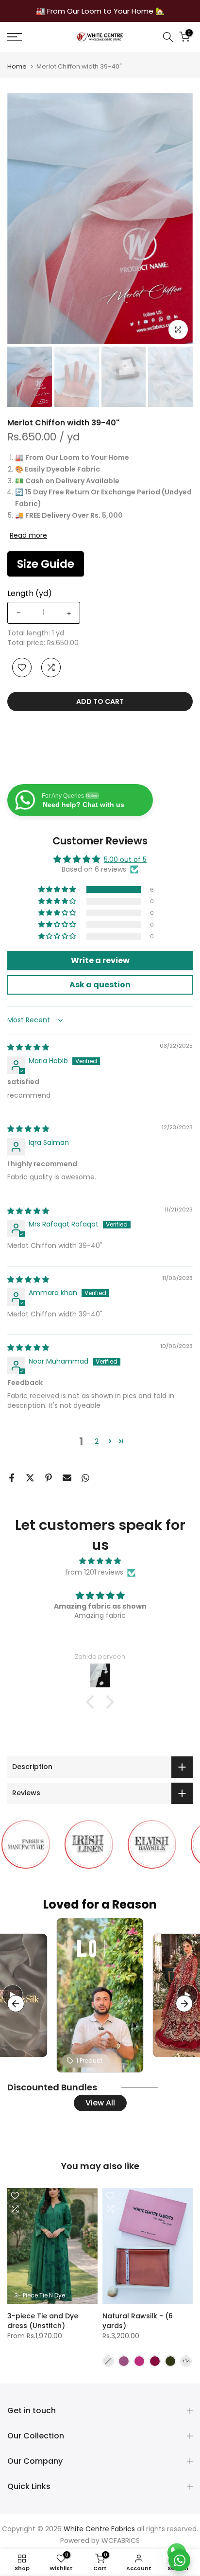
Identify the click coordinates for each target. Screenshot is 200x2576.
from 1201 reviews (94, 1572)
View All (100, 2103)
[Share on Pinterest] (49, 1478)
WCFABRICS (121, 2541)
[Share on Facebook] (12, 1478)
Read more (28, 535)
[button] (58, 890)
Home (17, 66)
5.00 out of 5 (125, 859)
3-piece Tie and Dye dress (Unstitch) (43, 2320)
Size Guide (46, 564)
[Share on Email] (67, 1478)
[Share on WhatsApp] (85, 1478)
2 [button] (97, 1441)
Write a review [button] (100, 960)
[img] (28, 1047)
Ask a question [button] (100, 985)
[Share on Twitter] (30, 1478)
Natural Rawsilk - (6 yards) (138, 2320)
